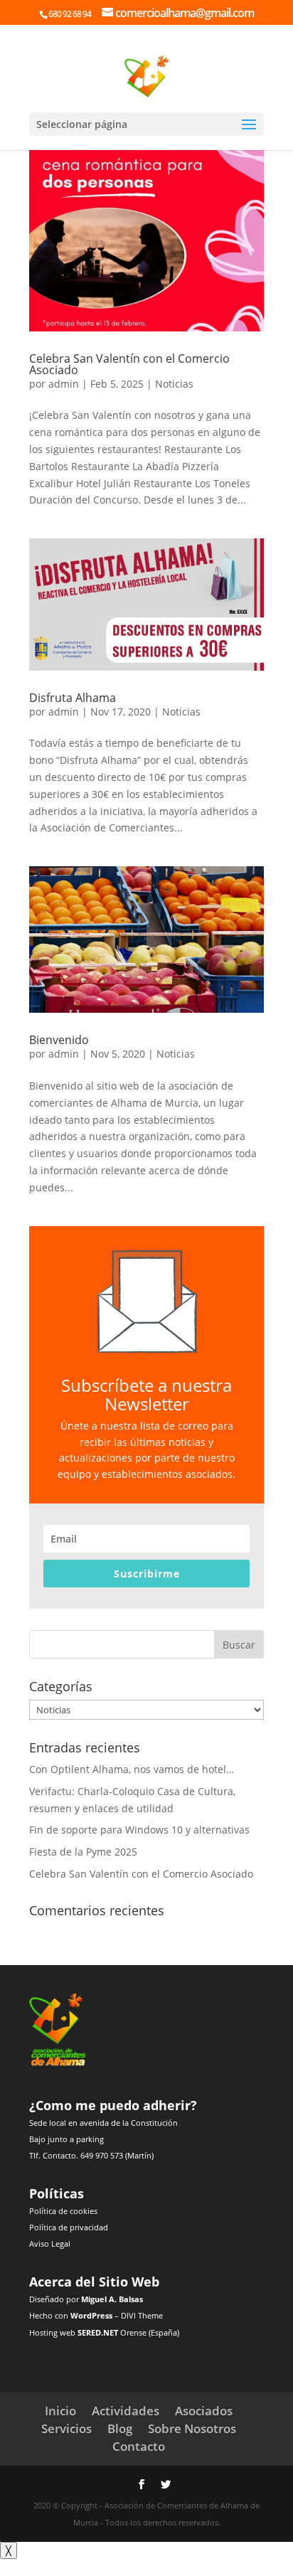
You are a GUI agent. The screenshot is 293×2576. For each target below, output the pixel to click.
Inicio (60, 2411)
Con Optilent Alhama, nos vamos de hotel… (132, 1769)
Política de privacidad (69, 2227)
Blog (120, 2428)
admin (64, 384)
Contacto (139, 2446)
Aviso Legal (50, 2244)
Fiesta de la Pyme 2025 (83, 1852)
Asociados (204, 2411)
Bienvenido (59, 1040)
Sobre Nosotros (192, 2428)
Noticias (174, 384)
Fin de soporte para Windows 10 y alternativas (139, 1830)
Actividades (126, 2411)
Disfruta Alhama (73, 698)
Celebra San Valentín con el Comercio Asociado (129, 364)
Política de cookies (63, 2211)
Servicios (66, 2428)
